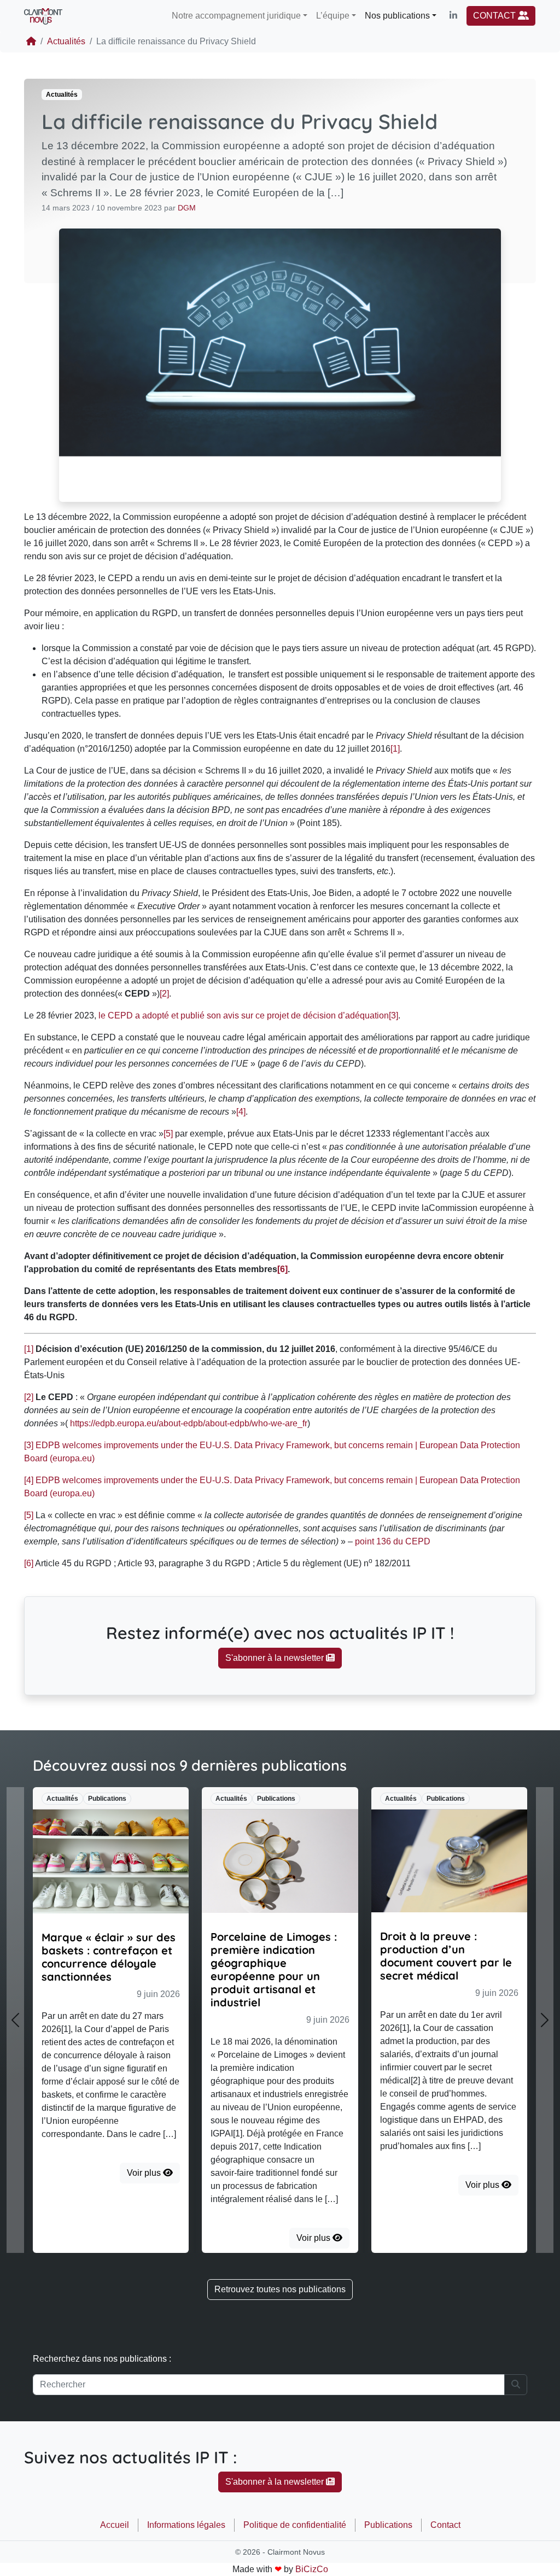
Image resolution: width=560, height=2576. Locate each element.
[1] (395, 749)
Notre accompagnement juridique (236, 16)
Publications (388, 2525)
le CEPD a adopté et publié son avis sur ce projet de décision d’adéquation (244, 1015)
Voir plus (145, 2173)
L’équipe (333, 16)
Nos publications (397, 16)
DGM (187, 208)
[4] (241, 1112)
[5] (168, 1134)
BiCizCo (312, 2569)
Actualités (66, 41)
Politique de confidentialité (295, 2525)
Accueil (115, 2525)
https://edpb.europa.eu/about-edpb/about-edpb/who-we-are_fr (189, 1423)
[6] (29, 1563)
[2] (164, 994)
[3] (393, 1015)
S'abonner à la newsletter (276, 1658)
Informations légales (186, 2525)
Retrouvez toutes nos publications (280, 2289)
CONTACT (495, 16)
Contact (445, 2525)
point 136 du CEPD (393, 1541)
